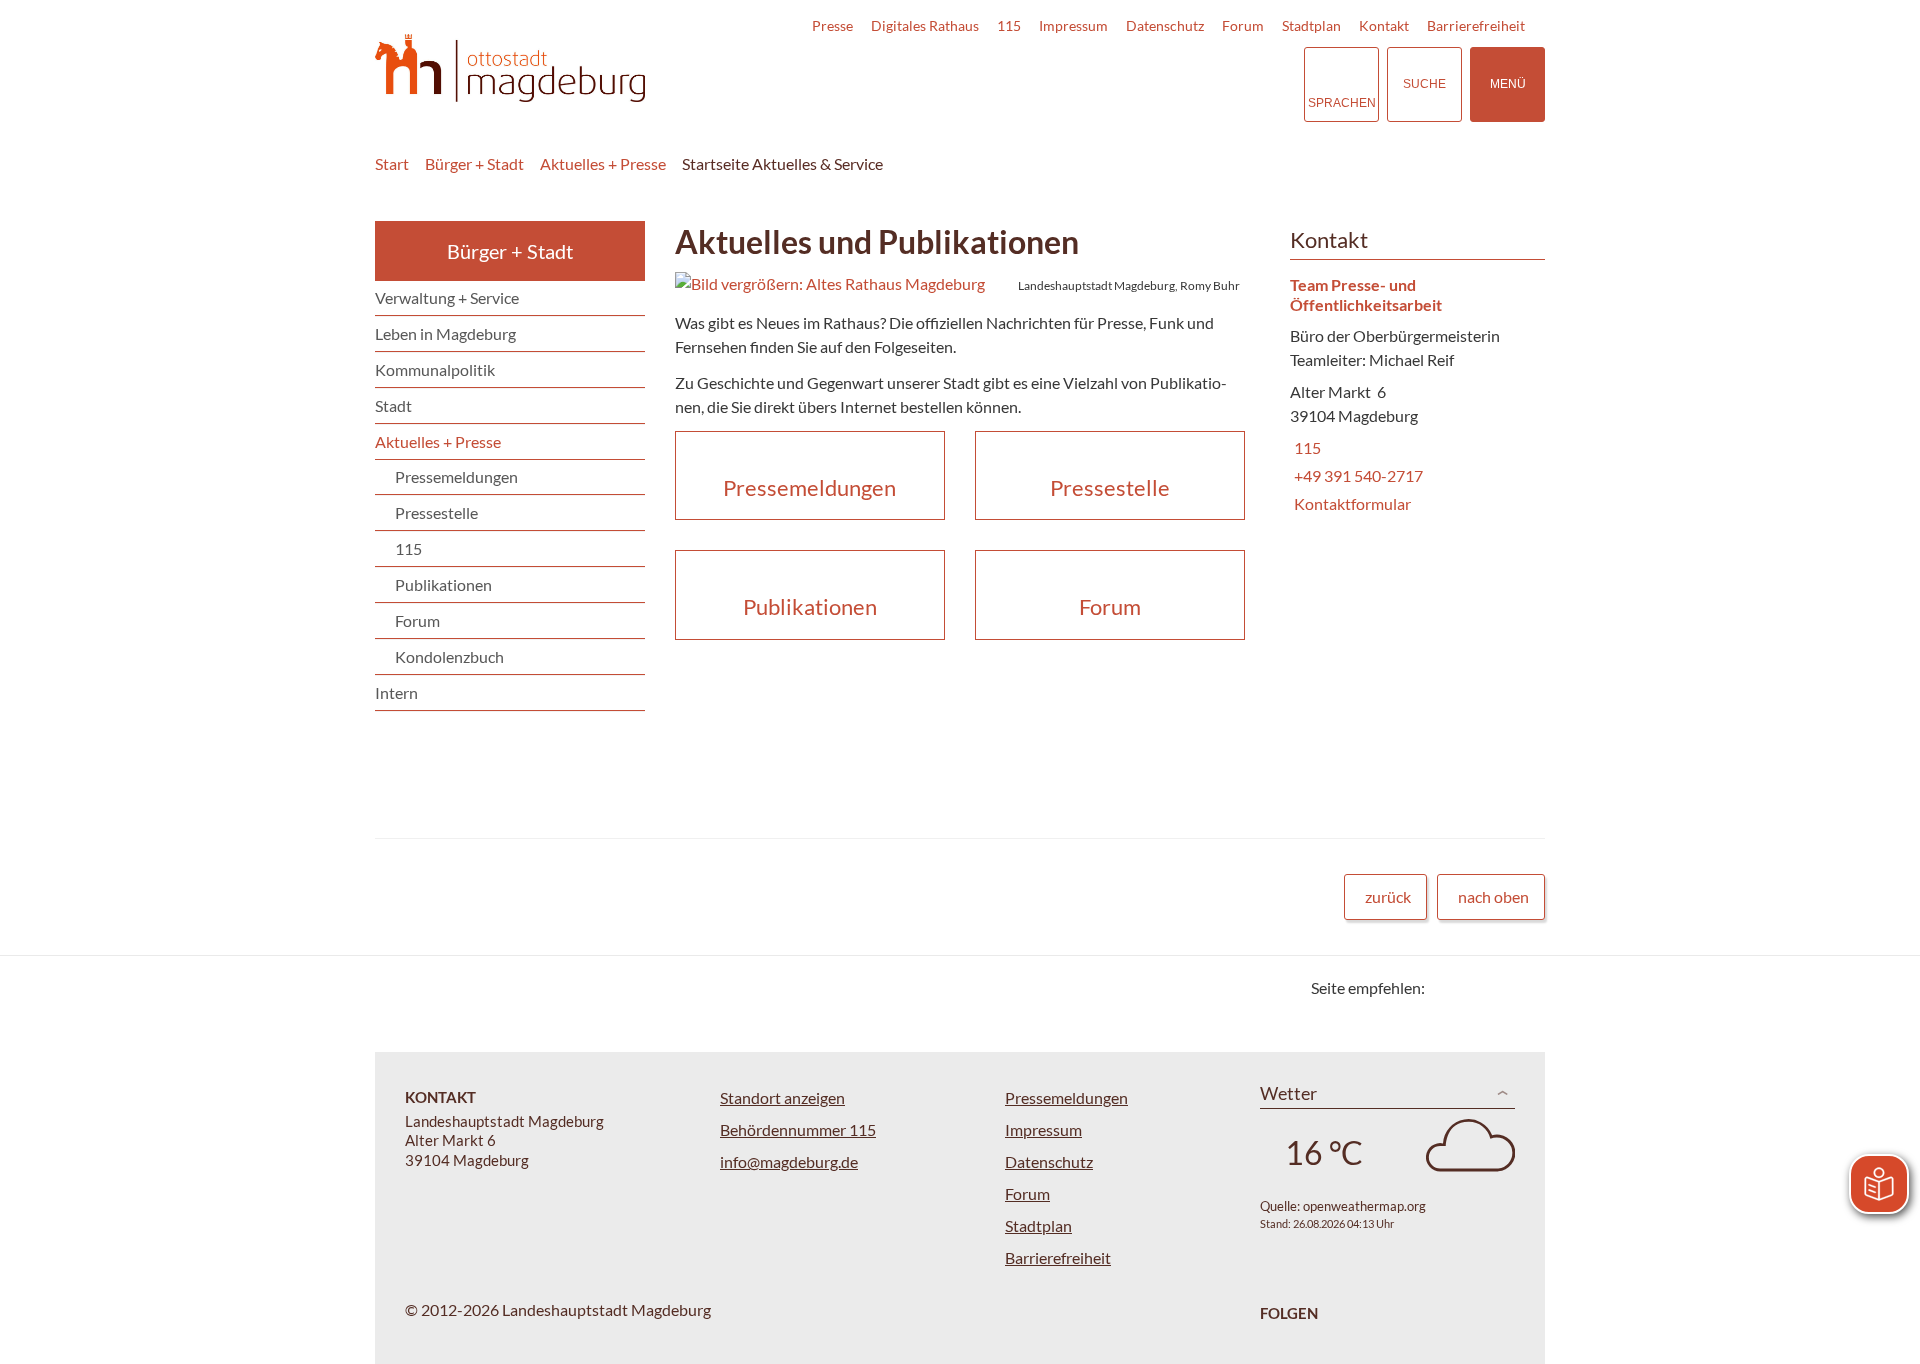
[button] (960, 284)
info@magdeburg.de (789, 1161)
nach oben (1493, 896)
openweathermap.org (1364, 1206)
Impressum (1073, 25)
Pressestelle (436, 512)
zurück (1388, 896)
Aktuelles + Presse (603, 163)
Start (392, 163)
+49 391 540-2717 (1356, 475)
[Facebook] (1472, 987)
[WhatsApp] (1522, 987)
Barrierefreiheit (1476, 25)
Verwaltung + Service (447, 297)
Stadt (393, 405)
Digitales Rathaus (925, 25)
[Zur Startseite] (510, 68)
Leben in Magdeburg (445, 333)
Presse (832, 25)
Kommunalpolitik (435, 369)
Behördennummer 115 (798, 1129)
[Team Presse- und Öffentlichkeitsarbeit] (1410, 396)
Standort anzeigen (782, 1097)
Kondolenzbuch (449, 656)
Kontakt (1384, 25)
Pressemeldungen (456, 476)
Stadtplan (1311, 25)
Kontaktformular (1350, 503)
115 (1009, 25)
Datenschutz (1165, 25)
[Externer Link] (1149, 84)
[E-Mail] (1497, 987)
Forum (1243, 25)
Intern (396, 692)
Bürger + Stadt (474, 163)
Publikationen (443, 584)
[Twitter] (1447, 987)
